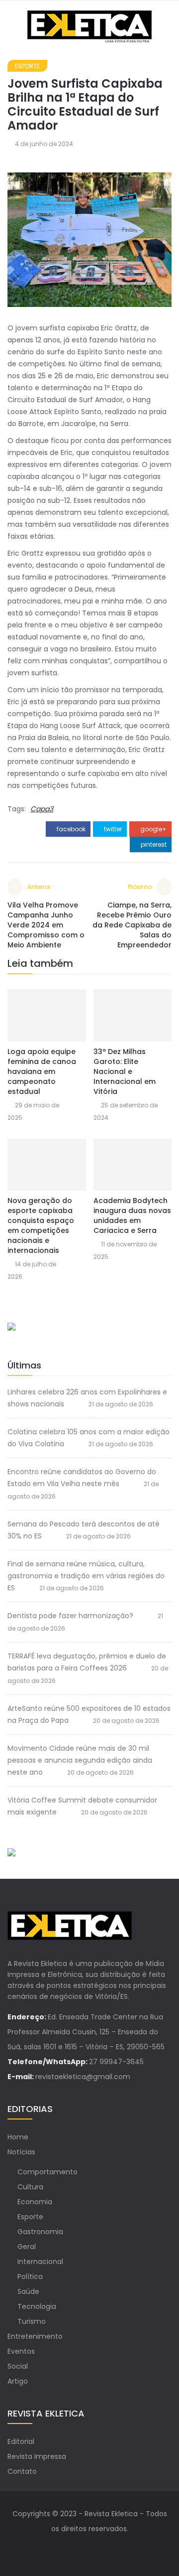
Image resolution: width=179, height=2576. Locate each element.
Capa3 (42, 809)
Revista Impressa (37, 2456)
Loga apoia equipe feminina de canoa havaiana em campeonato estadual (42, 1071)
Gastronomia (40, 2232)
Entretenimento (35, 2336)
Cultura (30, 2187)
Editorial (21, 2441)
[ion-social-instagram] (99, 2549)
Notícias (21, 2152)
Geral (27, 2247)
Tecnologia (37, 2306)
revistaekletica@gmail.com (83, 2077)
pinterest (153, 844)
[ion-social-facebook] (80, 2549)
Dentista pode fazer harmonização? (70, 1616)
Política (30, 2276)
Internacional (40, 2262)
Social (18, 2366)
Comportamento (47, 2172)
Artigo (18, 2381)
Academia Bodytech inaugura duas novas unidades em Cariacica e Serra (132, 1215)
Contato (22, 2471)
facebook (70, 829)
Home (18, 2137)
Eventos (21, 2351)
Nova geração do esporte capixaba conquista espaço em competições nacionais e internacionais (41, 1225)
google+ (153, 829)
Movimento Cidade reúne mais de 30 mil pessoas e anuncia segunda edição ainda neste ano (80, 1760)
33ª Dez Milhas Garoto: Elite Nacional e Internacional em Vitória (125, 1071)
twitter (112, 829)
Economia (35, 2202)
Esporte (27, 66)
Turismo (32, 2321)
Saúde (28, 2291)
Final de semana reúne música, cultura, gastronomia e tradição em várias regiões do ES (86, 1576)
